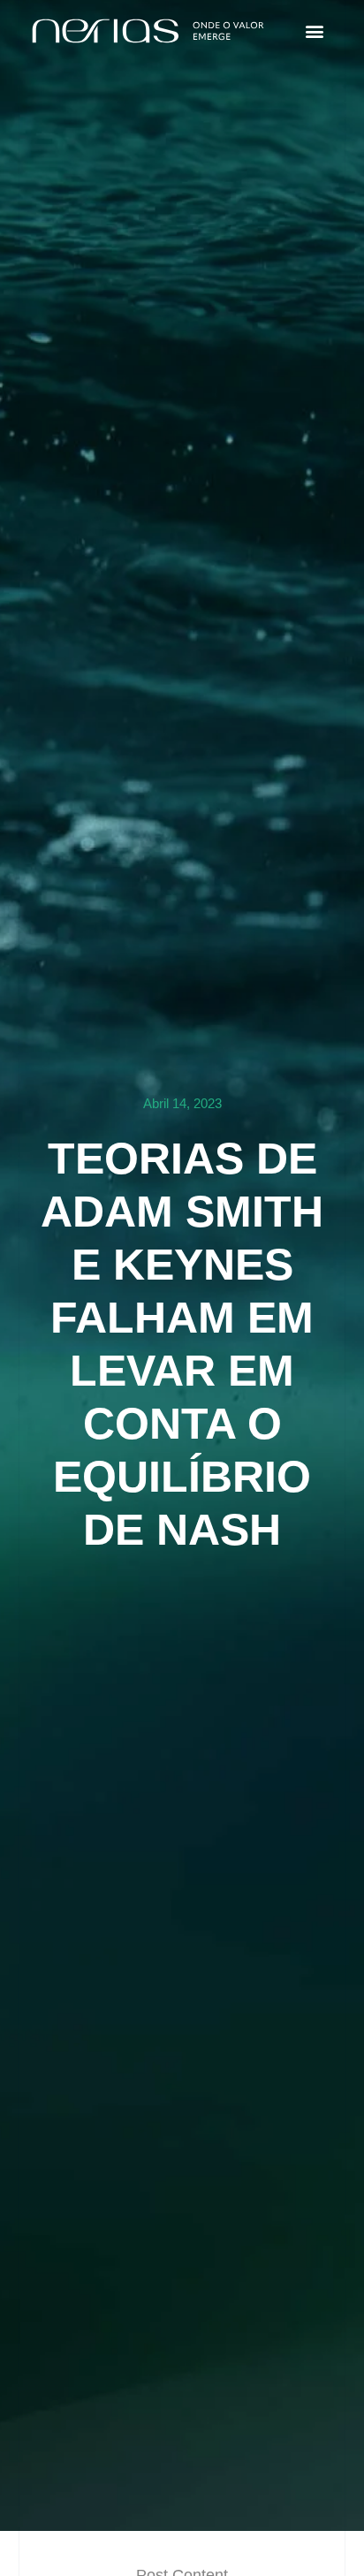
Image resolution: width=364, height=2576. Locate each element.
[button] (314, 31)
